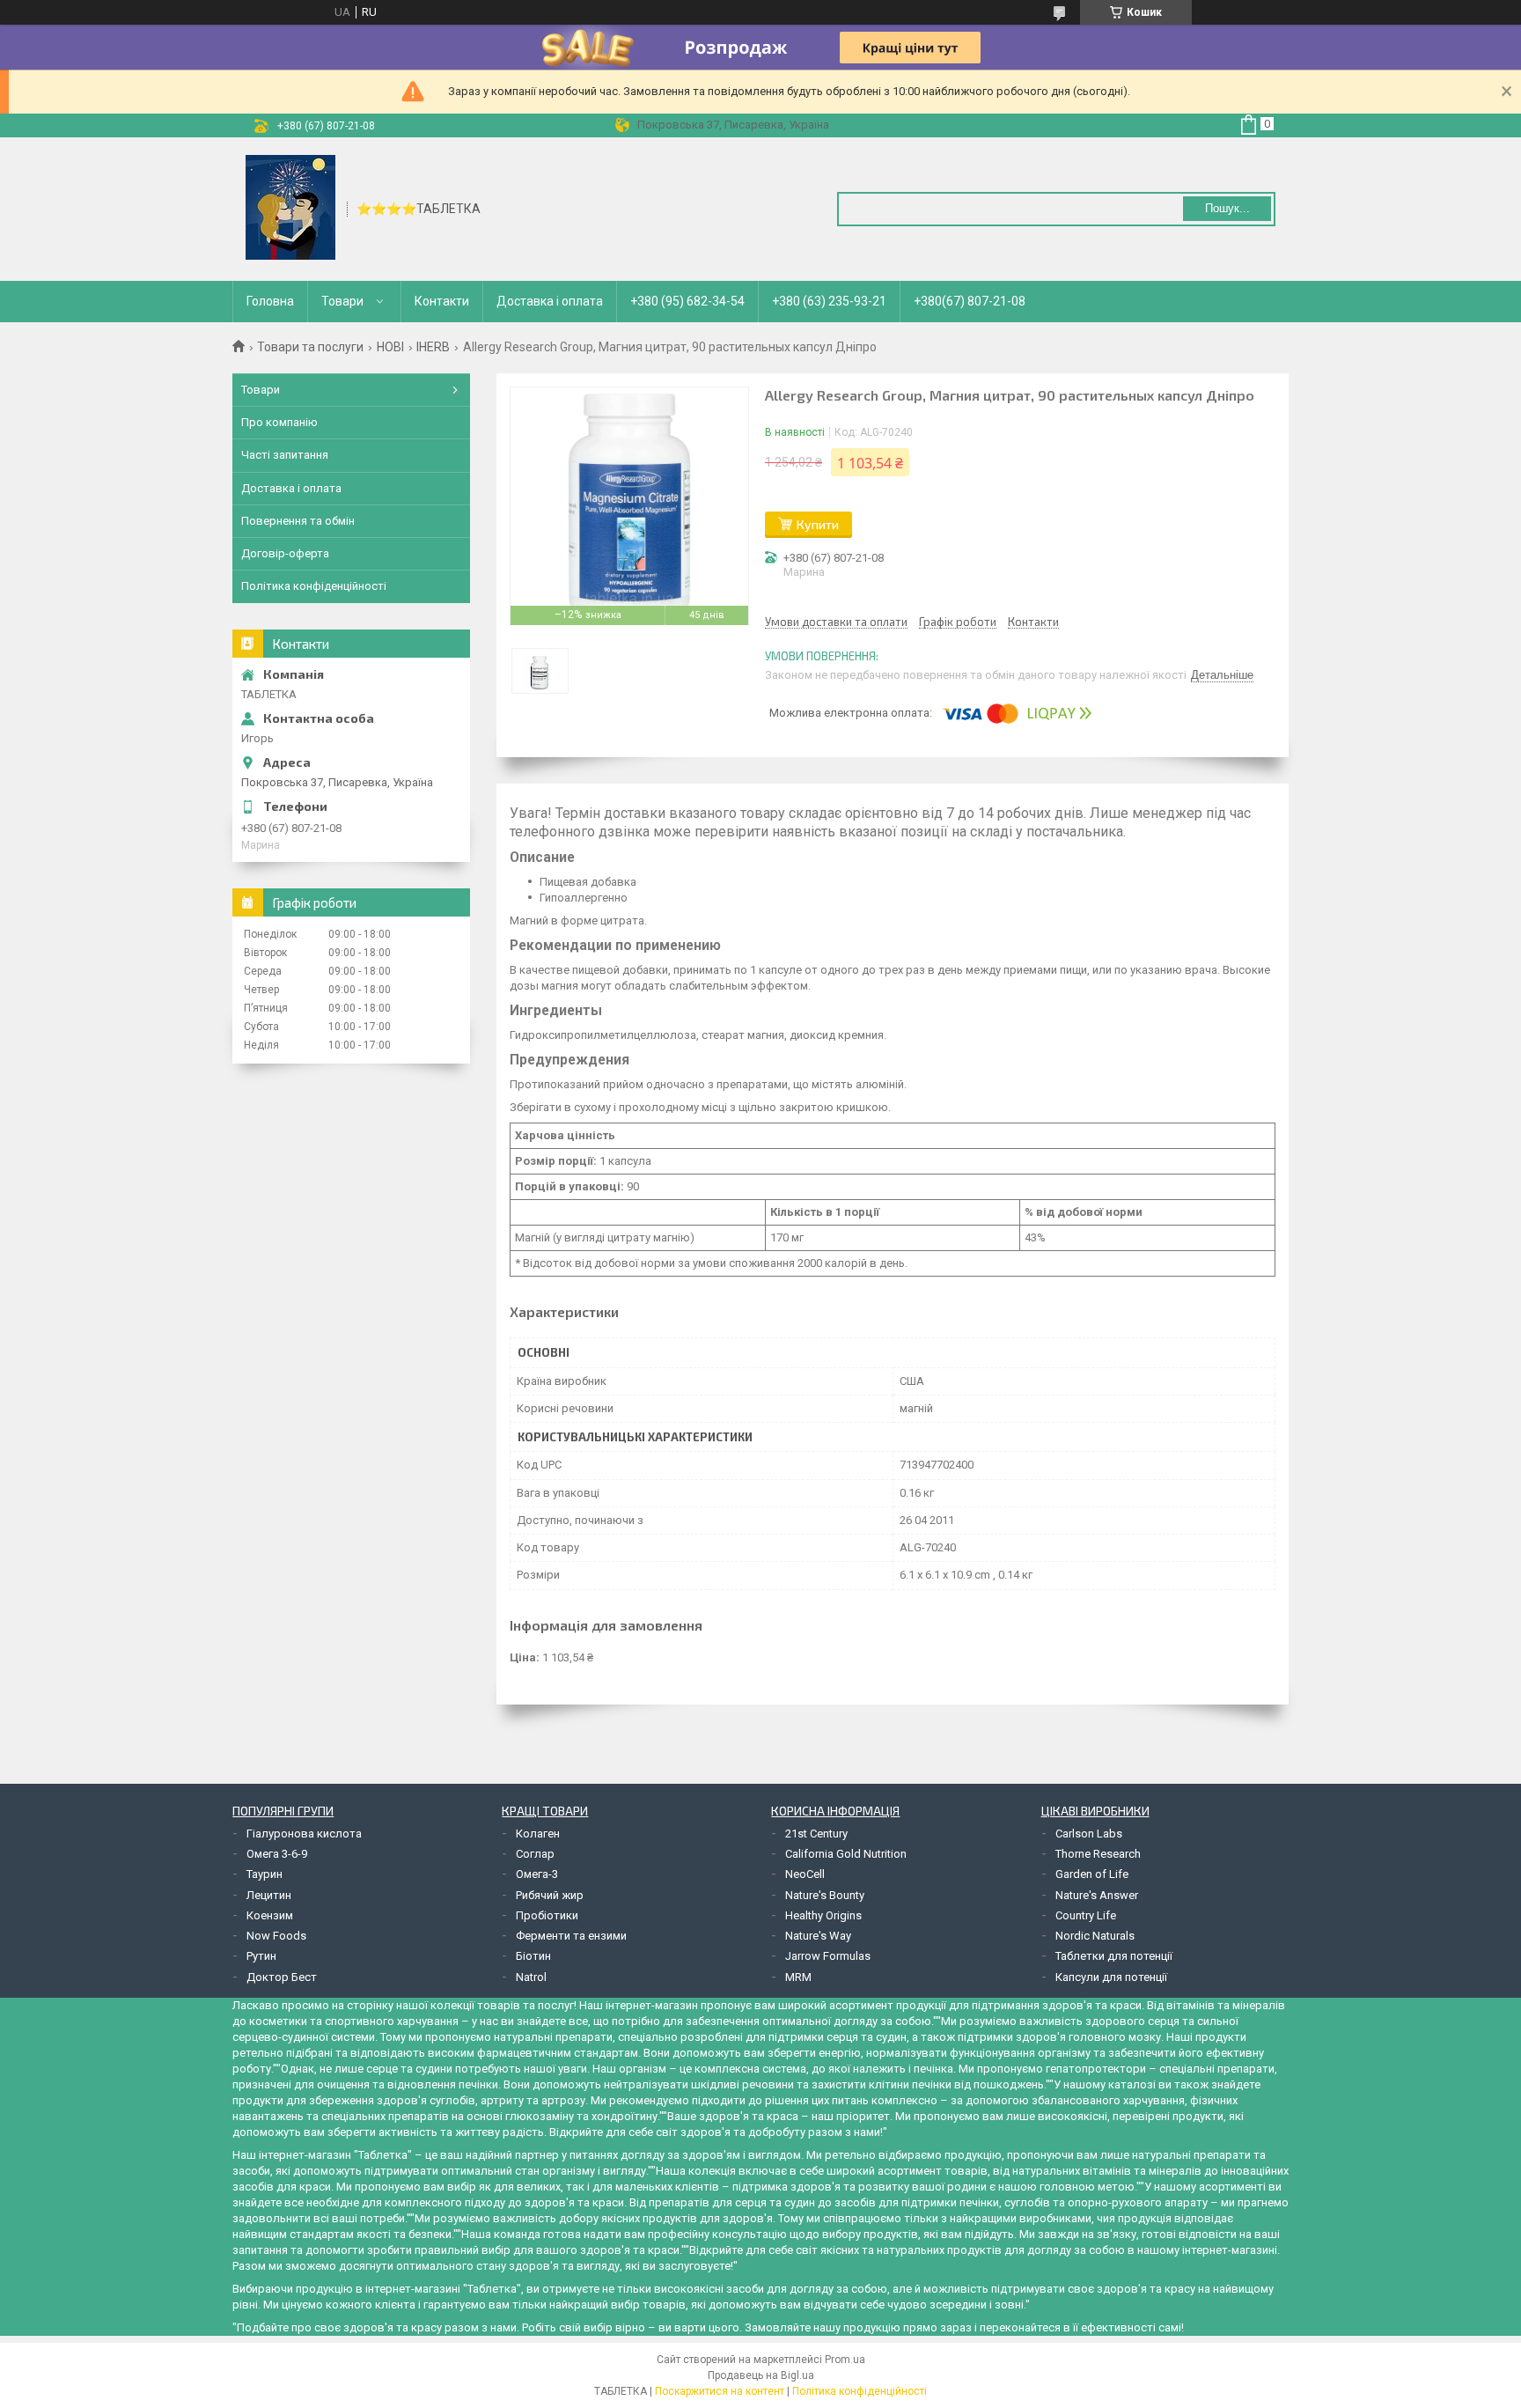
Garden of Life (1092, 1874)
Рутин (261, 1956)
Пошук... (1227, 208)
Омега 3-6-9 (277, 1854)
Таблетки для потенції (1114, 1956)
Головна (270, 301)
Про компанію (279, 422)
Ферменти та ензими (571, 1936)
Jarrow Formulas (828, 1956)
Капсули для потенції (1111, 1977)
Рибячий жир (550, 1895)
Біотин (533, 1956)
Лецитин (269, 1895)
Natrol (531, 1977)
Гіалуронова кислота (304, 1834)
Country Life (1086, 1915)
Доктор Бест (282, 1977)
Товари (342, 301)
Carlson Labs (1089, 1834)
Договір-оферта (285, 553)
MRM (798, 1977)
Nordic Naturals (1095, 1936)
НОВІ (390, 347)
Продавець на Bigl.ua (761, 2375)
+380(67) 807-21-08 (970, 301)
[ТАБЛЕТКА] (290, 208)
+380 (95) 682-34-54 (687, 301)
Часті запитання (285, 455)
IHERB (433, 347)
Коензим (270, 1915)
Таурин (265, 1874)
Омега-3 (537, 1874)
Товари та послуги (310, 347)
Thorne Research (1098, 1854)
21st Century (816, 1834)
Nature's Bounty (825, 1895)
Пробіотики (547, 1915)
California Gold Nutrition (846, 1854)
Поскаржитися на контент (720, 2391)
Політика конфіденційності (314, 586)
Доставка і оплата (550, 301)
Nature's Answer (1097, 1895)
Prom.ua (845, 2360)
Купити (818, 524)
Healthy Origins (823, 1915)
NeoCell (805, 1874)
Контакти (442, 301)
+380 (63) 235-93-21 (829, 301)
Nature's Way (818, 1936)
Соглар (535, 1854)
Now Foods (276, 1936)
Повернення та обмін (298, 521)
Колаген (538, 1834)
